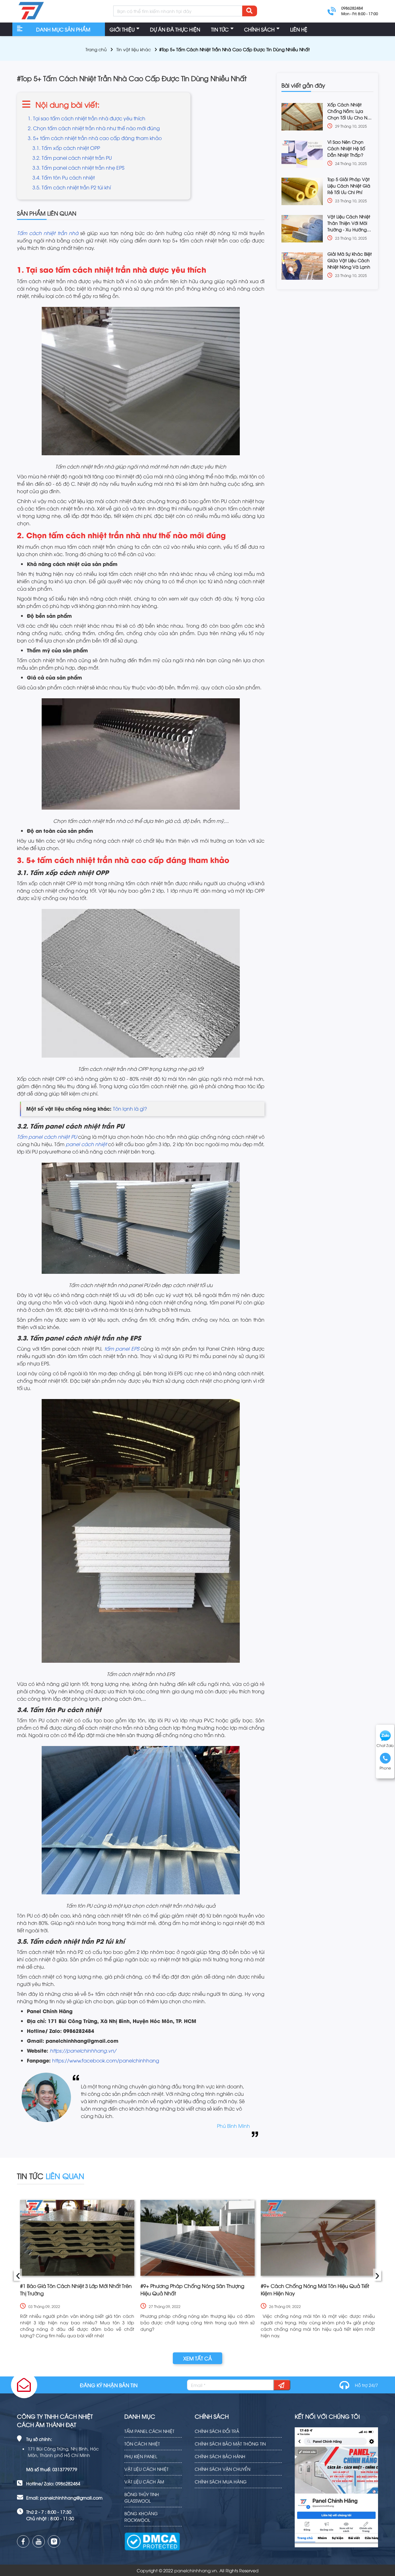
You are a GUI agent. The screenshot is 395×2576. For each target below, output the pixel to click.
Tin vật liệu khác (134, 49)
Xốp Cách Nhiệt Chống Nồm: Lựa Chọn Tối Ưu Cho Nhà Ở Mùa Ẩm (350, 111)
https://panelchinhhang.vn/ (83, 2050)
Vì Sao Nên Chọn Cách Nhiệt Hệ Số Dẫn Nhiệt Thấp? (346, 148)
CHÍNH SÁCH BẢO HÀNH (220, 2456)
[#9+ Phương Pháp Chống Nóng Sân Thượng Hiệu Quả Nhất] (197, 2238)
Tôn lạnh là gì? (130, 1108)
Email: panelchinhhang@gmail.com (64, 2498)
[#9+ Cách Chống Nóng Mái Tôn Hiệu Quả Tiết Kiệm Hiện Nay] (318, 2238)
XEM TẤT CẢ (198, 2358)
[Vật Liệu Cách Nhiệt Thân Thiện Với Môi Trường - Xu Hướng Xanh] (302, 229)
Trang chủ (96, 49)
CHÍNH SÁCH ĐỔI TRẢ (217, 2431)
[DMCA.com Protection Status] (152, 2537)
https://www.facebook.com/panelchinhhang (106, 2060)
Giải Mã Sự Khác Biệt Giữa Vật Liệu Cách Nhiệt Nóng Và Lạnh (350, 260)
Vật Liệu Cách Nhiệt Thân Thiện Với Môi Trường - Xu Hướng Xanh (349, 223)
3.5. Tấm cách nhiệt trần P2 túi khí (72, 187)
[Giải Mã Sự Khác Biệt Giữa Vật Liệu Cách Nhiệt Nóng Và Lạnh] (302, 266)
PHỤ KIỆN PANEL (141, 2456)
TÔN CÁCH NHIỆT (142, 2444)
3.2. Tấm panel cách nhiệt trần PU (72, 158)
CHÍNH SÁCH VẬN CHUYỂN (222, 2469)
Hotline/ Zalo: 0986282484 (53, 2483)
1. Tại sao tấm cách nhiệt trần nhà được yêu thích (87, 118)
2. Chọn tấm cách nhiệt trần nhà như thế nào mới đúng (94, 128)
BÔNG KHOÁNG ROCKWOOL (141, 2516)
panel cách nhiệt (86, 1144)
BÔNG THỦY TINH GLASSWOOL (142, 2497)
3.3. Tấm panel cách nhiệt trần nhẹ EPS (78, 167)
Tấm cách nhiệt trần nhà (48, 233)
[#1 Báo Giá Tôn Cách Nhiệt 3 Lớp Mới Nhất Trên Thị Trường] (77, 2238)
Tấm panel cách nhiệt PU (47, 1137)
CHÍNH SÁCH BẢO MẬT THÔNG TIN (230, 2444)
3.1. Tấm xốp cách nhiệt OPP (66, 148)
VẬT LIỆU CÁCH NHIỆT (146, 2469)
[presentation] (18, 2275)
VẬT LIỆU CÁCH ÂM (144, 2481)
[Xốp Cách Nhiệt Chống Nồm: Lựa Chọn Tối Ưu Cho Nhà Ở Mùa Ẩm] (302, 117)
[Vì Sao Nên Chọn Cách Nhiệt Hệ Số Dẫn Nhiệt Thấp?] (302, 154)
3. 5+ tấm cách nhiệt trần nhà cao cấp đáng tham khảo (95, 138)
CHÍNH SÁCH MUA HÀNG (221, 2481)
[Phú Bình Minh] (46, 2106)
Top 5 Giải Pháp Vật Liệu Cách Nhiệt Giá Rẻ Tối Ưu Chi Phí (349, 186)
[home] (31, 11)
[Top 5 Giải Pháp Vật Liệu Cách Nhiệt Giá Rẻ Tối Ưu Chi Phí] (302, 191)
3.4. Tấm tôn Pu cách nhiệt (64, 177)
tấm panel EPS (122, 1348)
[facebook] (23, 2541)
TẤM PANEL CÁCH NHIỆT (149, 2431)
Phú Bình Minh (233, 2126)
